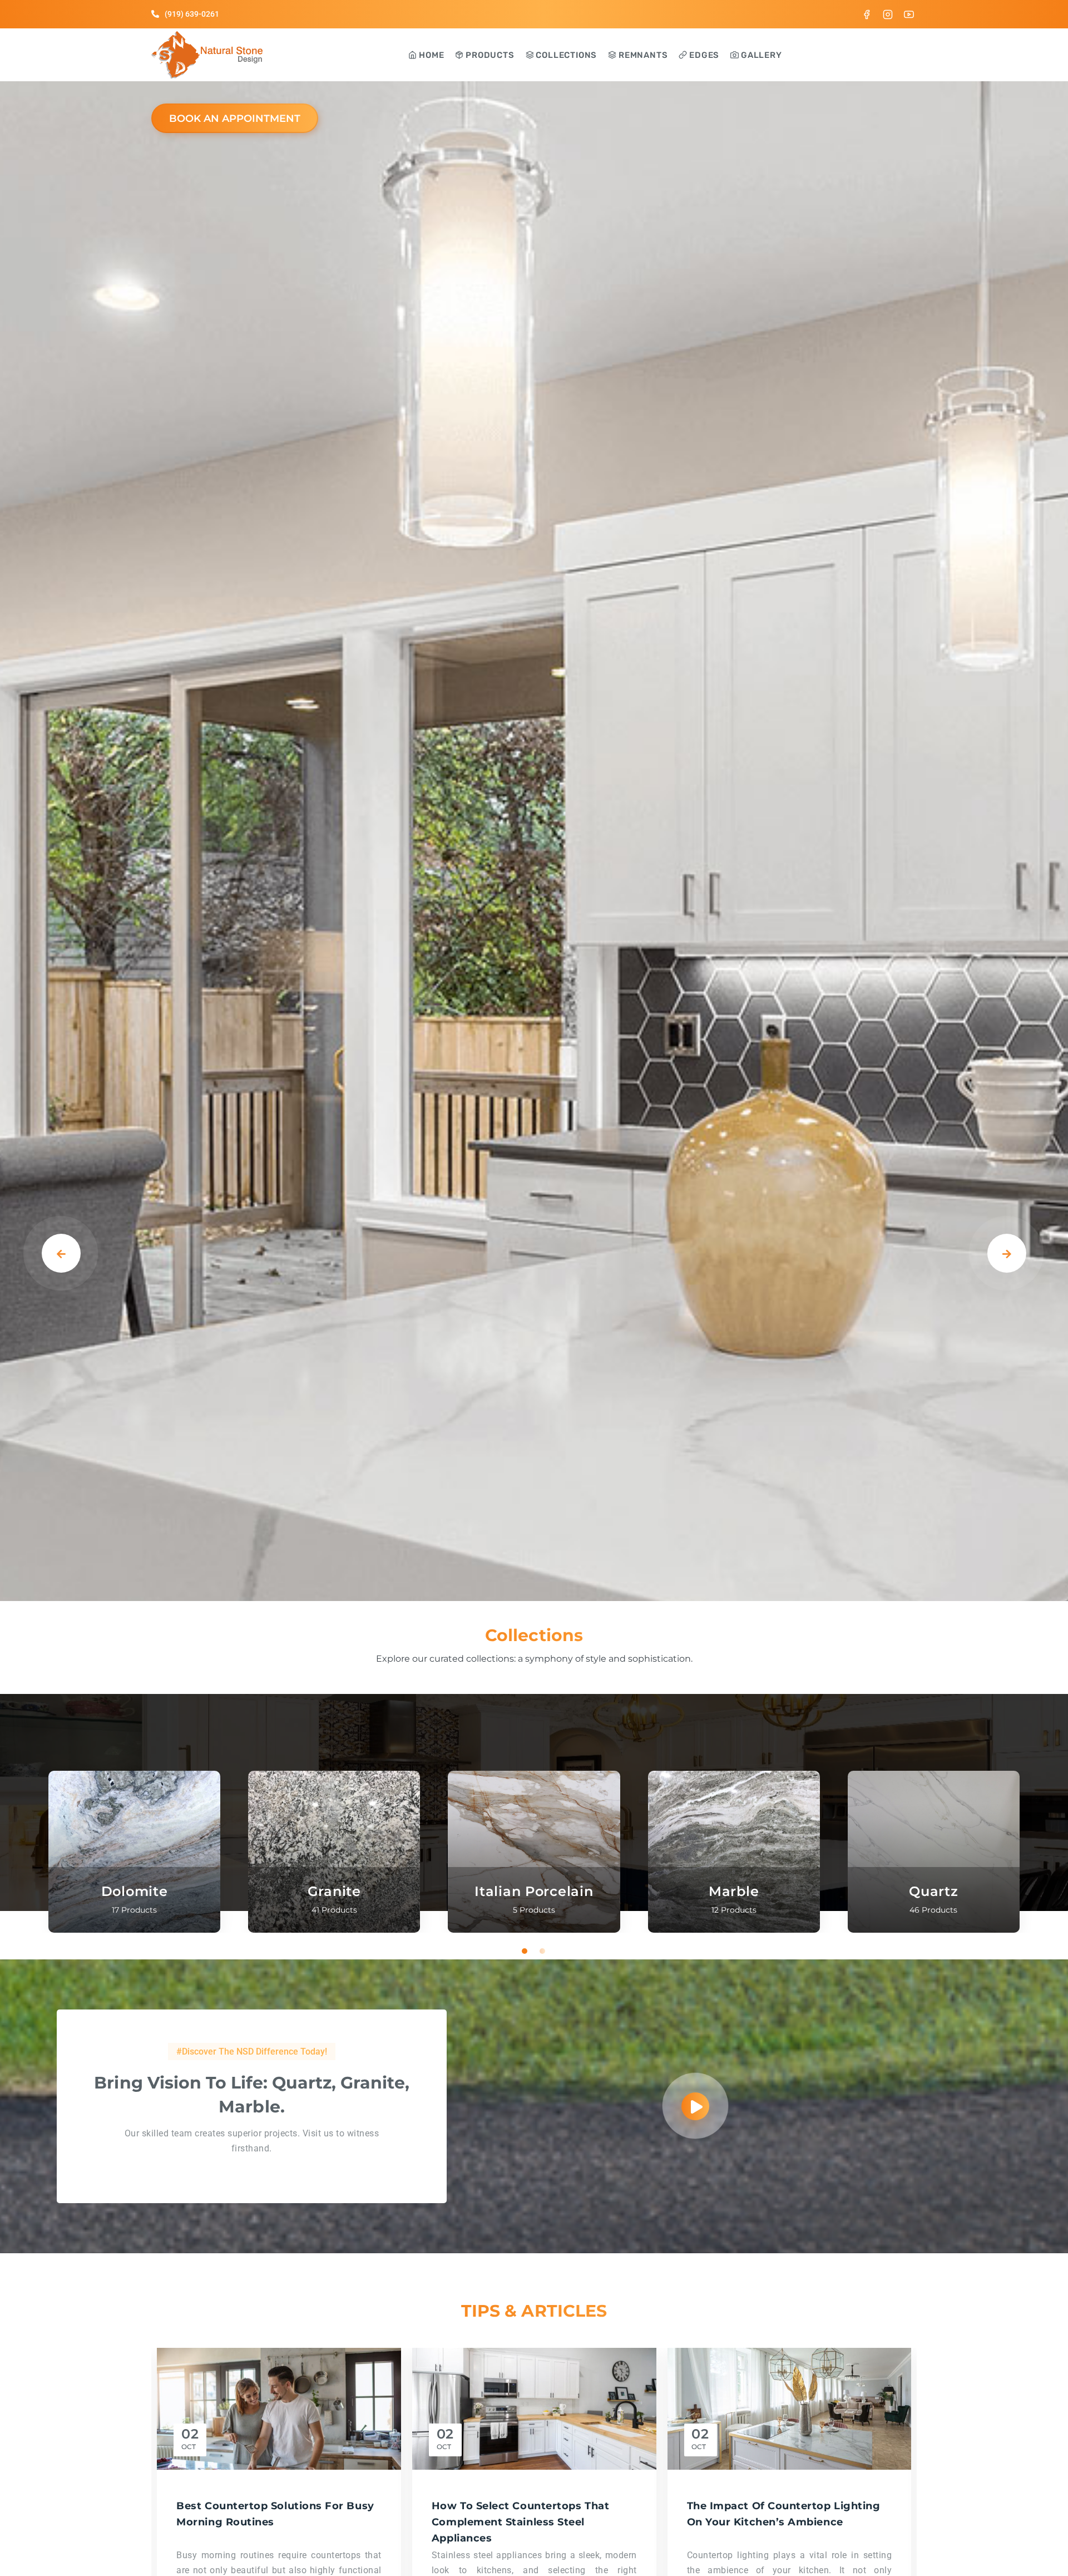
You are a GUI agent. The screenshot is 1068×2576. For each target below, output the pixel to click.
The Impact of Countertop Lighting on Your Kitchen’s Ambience (784, 2514)
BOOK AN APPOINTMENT (235, 119)
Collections (566, 55)
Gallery (760, 55)
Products (489, 55)
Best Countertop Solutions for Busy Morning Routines (275, 2514)
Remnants (642, 55)
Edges (703, 55)
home (430, 55)
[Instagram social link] (888, 14)
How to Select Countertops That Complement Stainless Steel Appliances (520, 2522)
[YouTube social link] (909, 14)
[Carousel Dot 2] (543, 1951)
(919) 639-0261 (192, 14)
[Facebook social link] (867, 14)
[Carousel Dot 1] (525, 1951)
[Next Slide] (1007, 1253)
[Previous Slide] (61, 1253)
